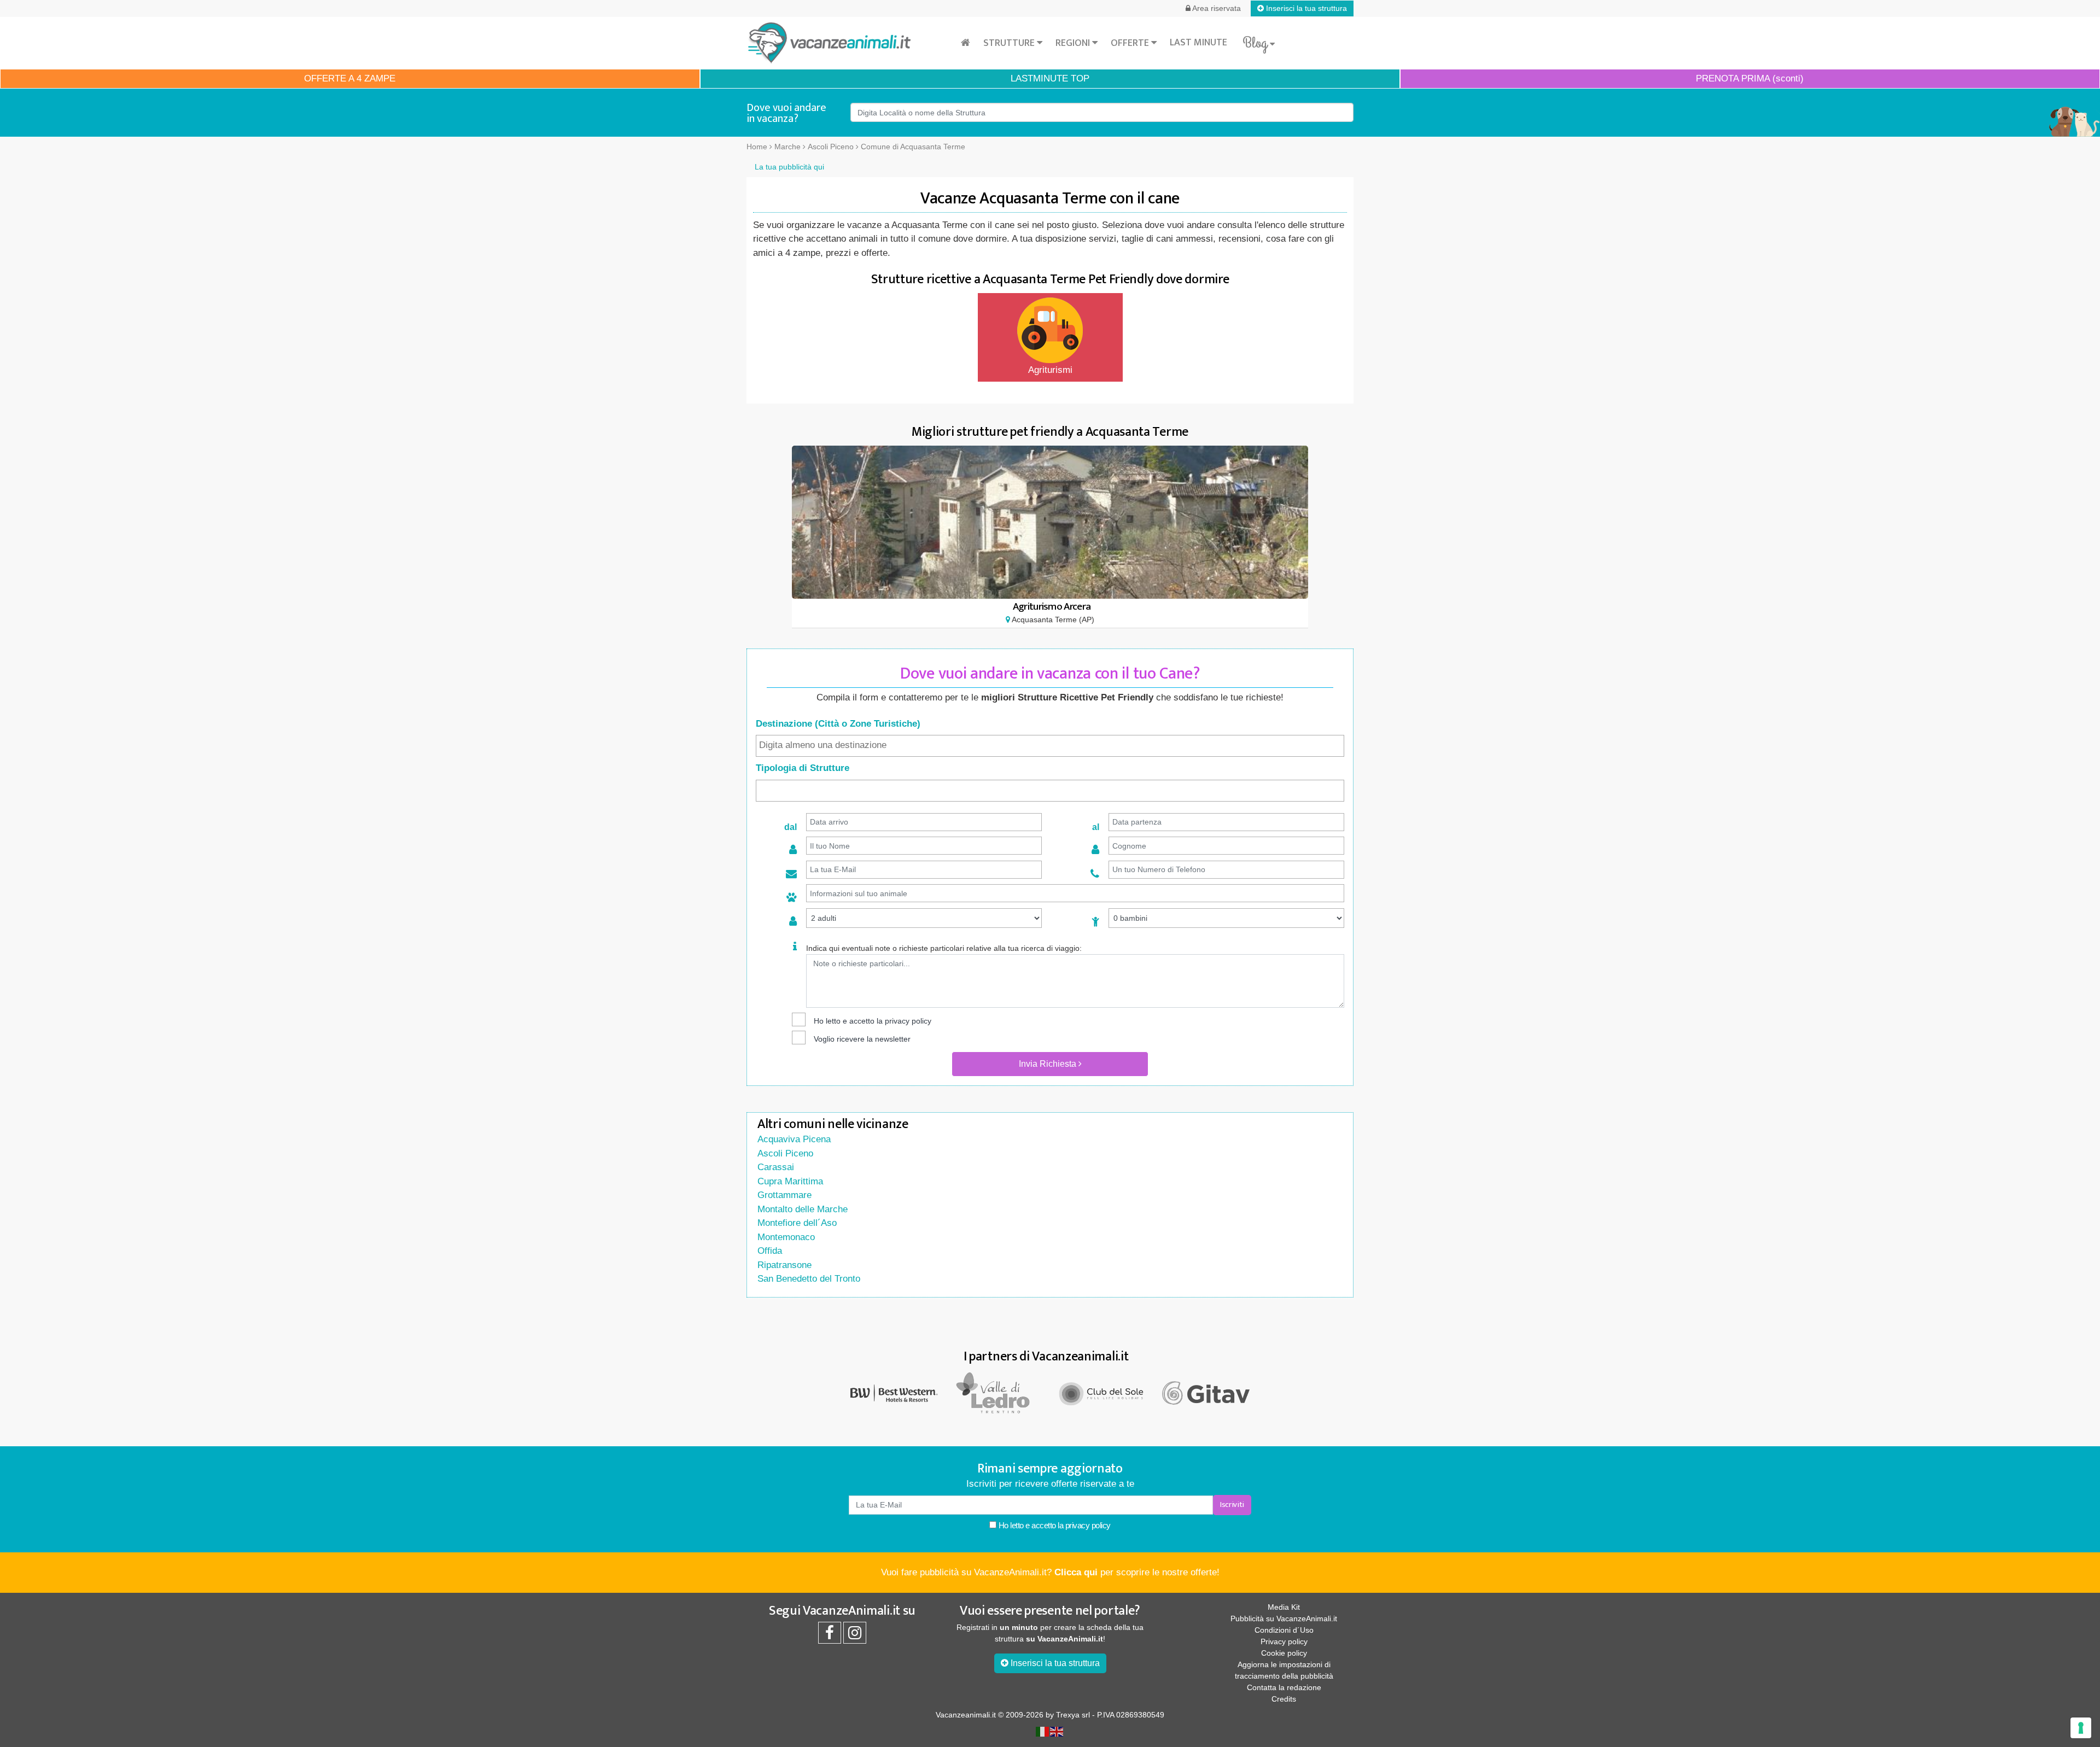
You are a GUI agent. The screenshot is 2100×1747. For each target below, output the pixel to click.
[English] (1057, 1731)
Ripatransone (784, 1265)
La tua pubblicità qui (789, 167)
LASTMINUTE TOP (1050, 78)
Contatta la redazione (1284, 1687)
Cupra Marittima (790, 1181)
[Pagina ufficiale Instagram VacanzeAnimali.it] (855, 1635)
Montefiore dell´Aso (797, 1223)
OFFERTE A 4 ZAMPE (350, 78)
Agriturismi (1050, 370)
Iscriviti (1232, 1504)
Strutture (1010, 43)
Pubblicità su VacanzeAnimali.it (1284, 1619)
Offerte (1131, 43)
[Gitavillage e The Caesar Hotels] (1206, 1393)
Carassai (776, 1167)
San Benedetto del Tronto (809, 1279)
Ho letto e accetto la (1054, 1525)
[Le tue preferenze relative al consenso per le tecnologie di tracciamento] (2081, 1728)
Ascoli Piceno (785, 1153)
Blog (1256, 43)
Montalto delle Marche (803, 1209)
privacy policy (908, 1021)
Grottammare (784, 1195)
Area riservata (1216, 8)
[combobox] (1050, 746)
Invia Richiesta (1049, 1064)
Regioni (1074, 43)
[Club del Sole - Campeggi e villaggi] (1102, 1392)
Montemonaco (786, 1237)
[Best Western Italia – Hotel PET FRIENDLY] (894, 1392)
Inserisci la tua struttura (1305, 8)
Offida (770, 1251)
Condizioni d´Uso (1284, 1630)
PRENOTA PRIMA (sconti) (1750, 78)
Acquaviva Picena (794, 1139)
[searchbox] (1050, 745)
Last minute (1198, 43)
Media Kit (1284, 1607)
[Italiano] (1043, 1731)
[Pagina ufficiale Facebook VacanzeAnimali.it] (830, 1635)
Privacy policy (1284, 1641)
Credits (1284, 1699)
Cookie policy (1284, 1653)
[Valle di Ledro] (998, 1392)
